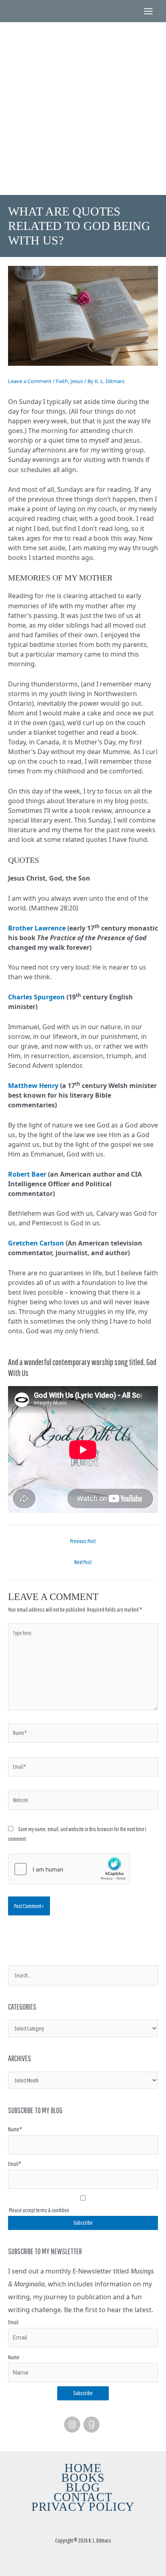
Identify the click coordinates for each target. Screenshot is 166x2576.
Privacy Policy (83, 2507)
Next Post (83, 1562)
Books (83, 2478)
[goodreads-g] (93, 2425)
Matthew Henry (33, 1086)
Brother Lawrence (37, 928)
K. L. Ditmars (83, 84)
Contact (83, 2497)
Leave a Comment (30, 381)
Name (14, 2357)
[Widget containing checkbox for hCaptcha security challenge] (69, 1869)
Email (13, 2322)
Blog (83, 2487)
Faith (62, 381)
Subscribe (83, 2393)
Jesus (77, 381)
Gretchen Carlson (36, 1243)
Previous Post (83, 1541)
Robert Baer (27, 1174)
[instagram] (73, 2425)
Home (83, 2468)
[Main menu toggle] (148, 11)
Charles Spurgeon (36, 997)
